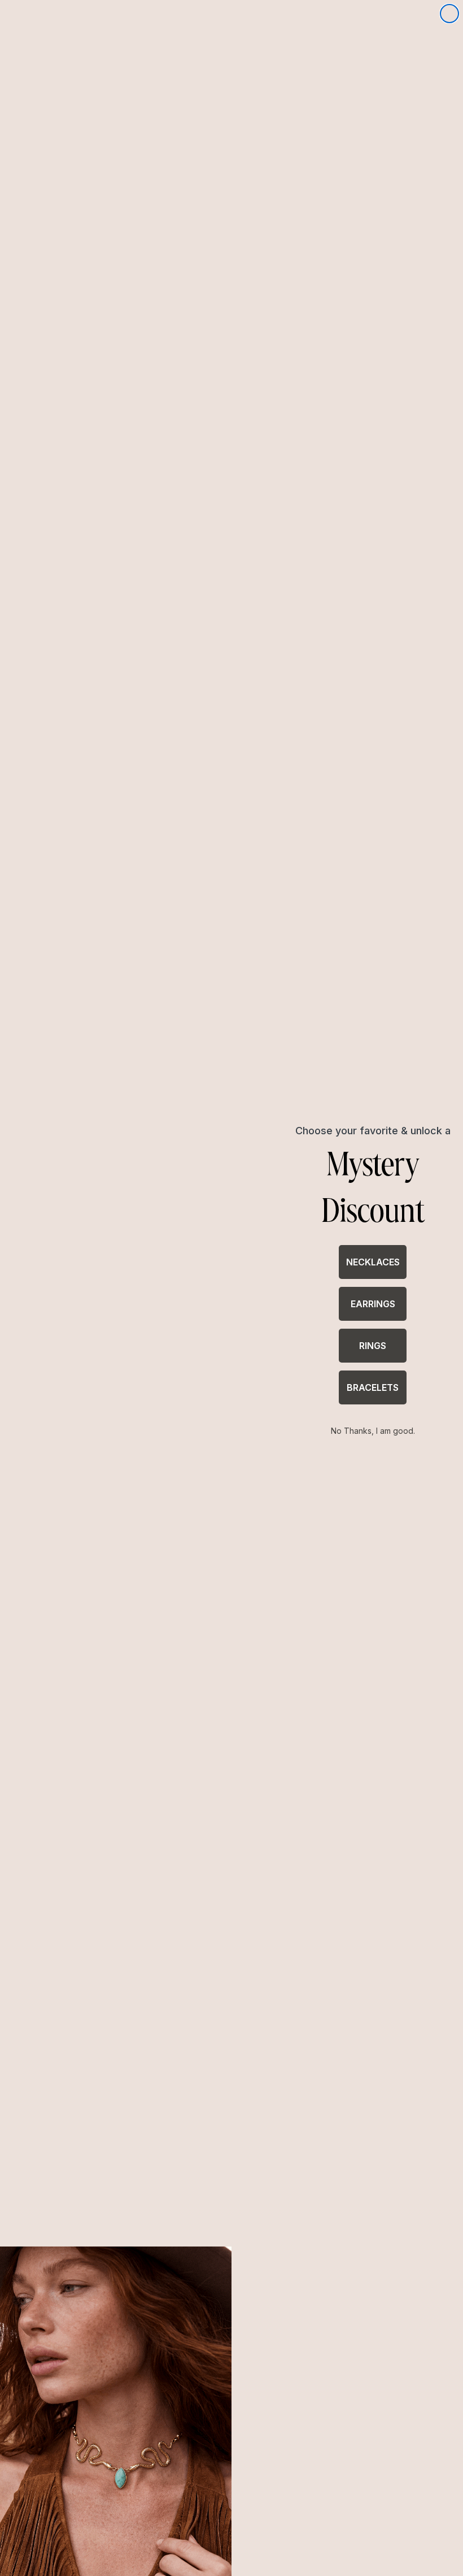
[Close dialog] (449, 14)
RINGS (373, 1346)
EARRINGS (373, 1304)
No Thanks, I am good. (373, 1431)
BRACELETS (373, 1387)
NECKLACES (373, 1262)
